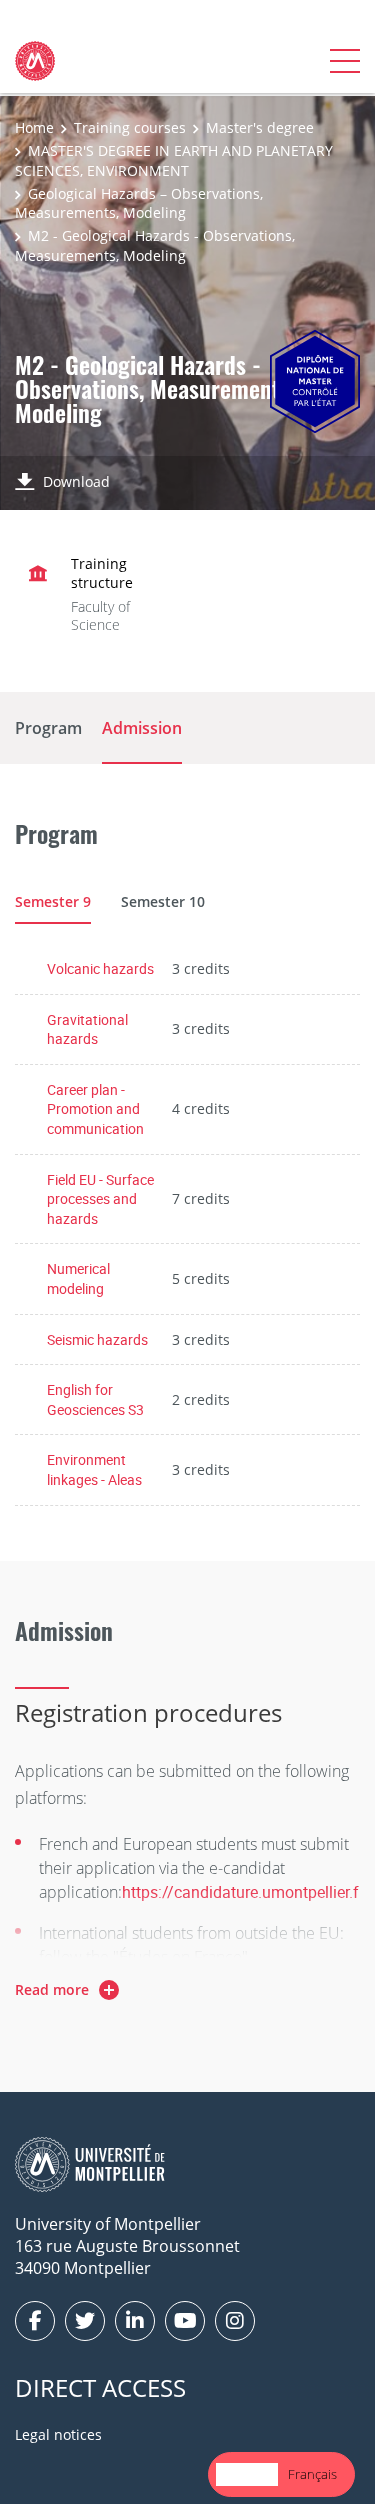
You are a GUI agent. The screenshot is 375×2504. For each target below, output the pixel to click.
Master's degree (260, 127)
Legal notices (58, 2434)
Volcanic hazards (100, 968)
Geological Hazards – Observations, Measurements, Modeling (139, 203)
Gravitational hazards (87, 1029)
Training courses (130, 127)
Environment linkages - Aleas (94, 1469)
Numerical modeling (78, 1278)
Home (34, 127)
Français (312, 2474)
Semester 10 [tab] (163, 901)
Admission (142, 728)
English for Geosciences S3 (95, 1399)
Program (48, 728)
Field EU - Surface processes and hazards (100, 1199)
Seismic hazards (97, 1339)
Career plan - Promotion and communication (95, 1109)
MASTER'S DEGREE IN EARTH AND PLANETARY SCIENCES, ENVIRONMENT (174, 160)
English (247, 2474)
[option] (312, 2474)
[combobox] (247, 2474)
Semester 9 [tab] (53, 901)
